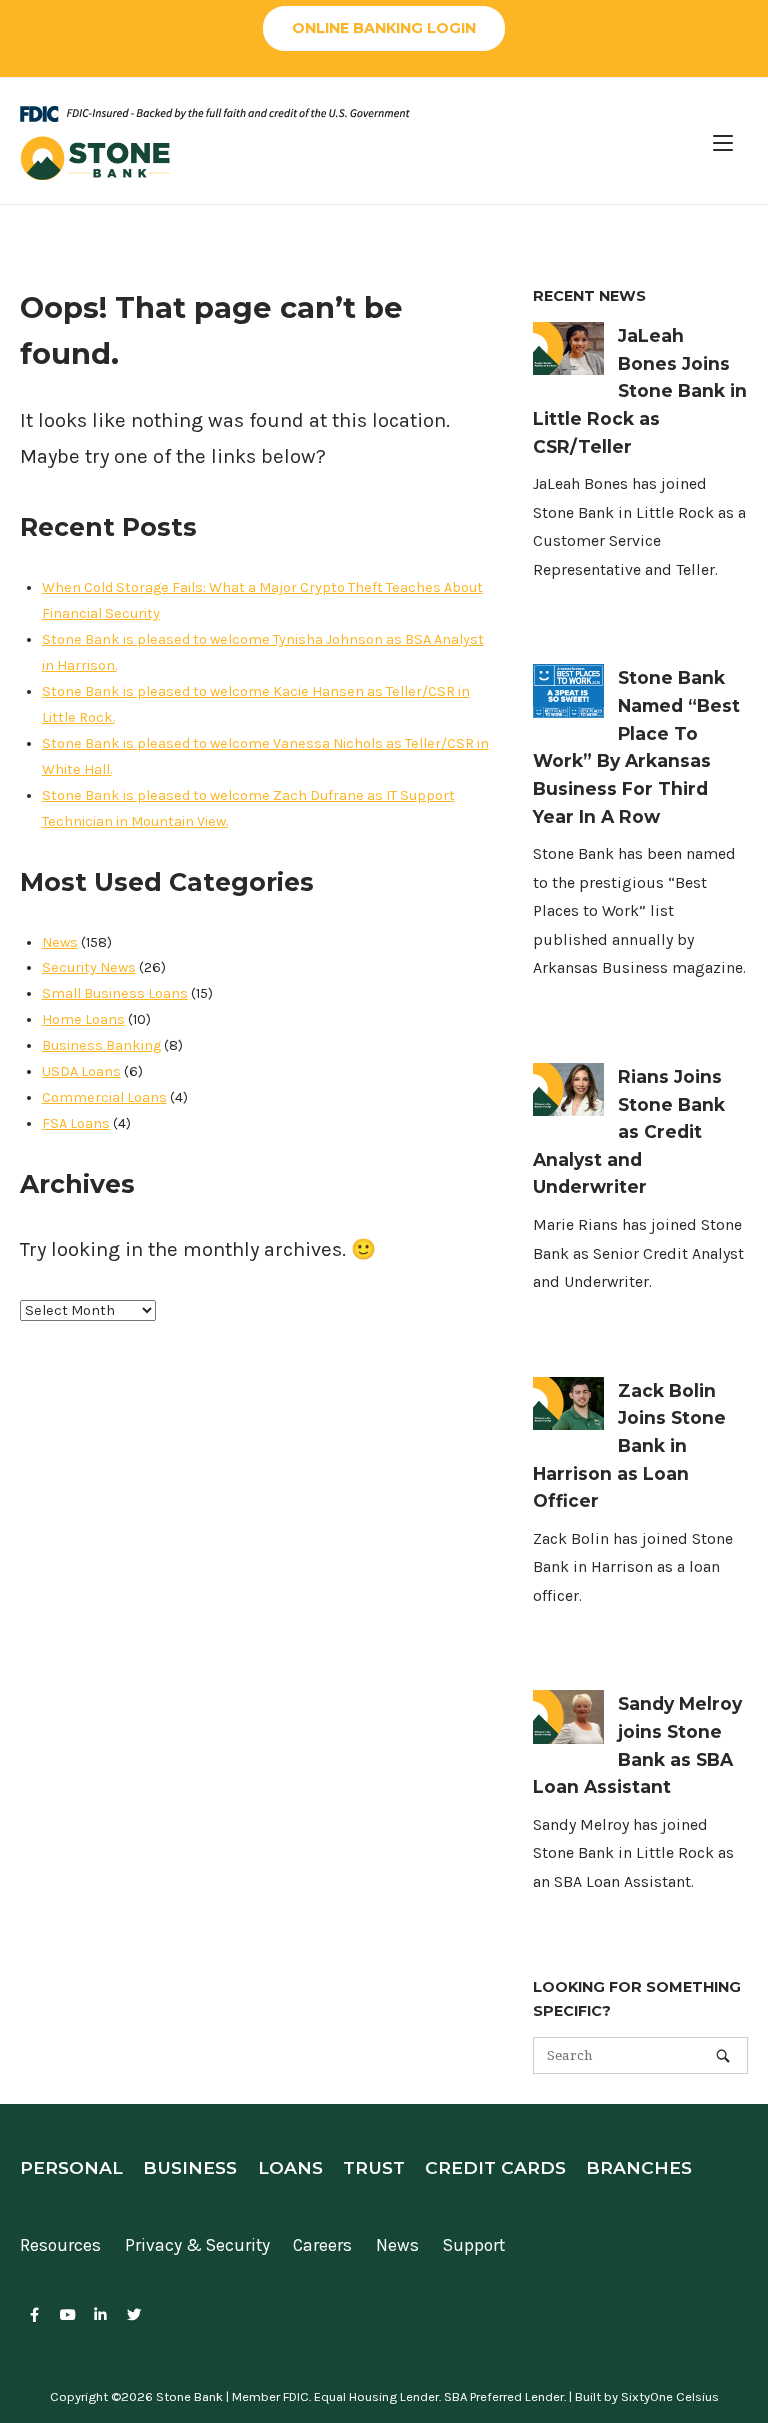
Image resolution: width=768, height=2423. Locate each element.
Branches (639, 2167)
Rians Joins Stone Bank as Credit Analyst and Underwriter (629, 1132)
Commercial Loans (104, 1097)
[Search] (723, 2055)
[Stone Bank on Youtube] (67, 2316)
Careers (322, 2245)
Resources (60, 2245)
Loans (290, 2167)
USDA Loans (81, 1071)
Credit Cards (495, 2167)
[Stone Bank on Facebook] (34, 2316)
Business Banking (101, 1045)
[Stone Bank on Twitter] (134, 2316)
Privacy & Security (197, 2245)
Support (474, 2245)
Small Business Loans (115, 993)
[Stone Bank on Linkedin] (100, 2316)
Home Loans (83, 1019)
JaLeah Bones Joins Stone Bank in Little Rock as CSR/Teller (640, 391)
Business (190, 2167)
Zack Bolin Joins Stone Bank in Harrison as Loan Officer (629, 1446)
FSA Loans (76, 1123)
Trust (374, 2167)
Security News (89, 967)
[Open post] (568, 348)
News (60, 942)
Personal (71, 2167)
